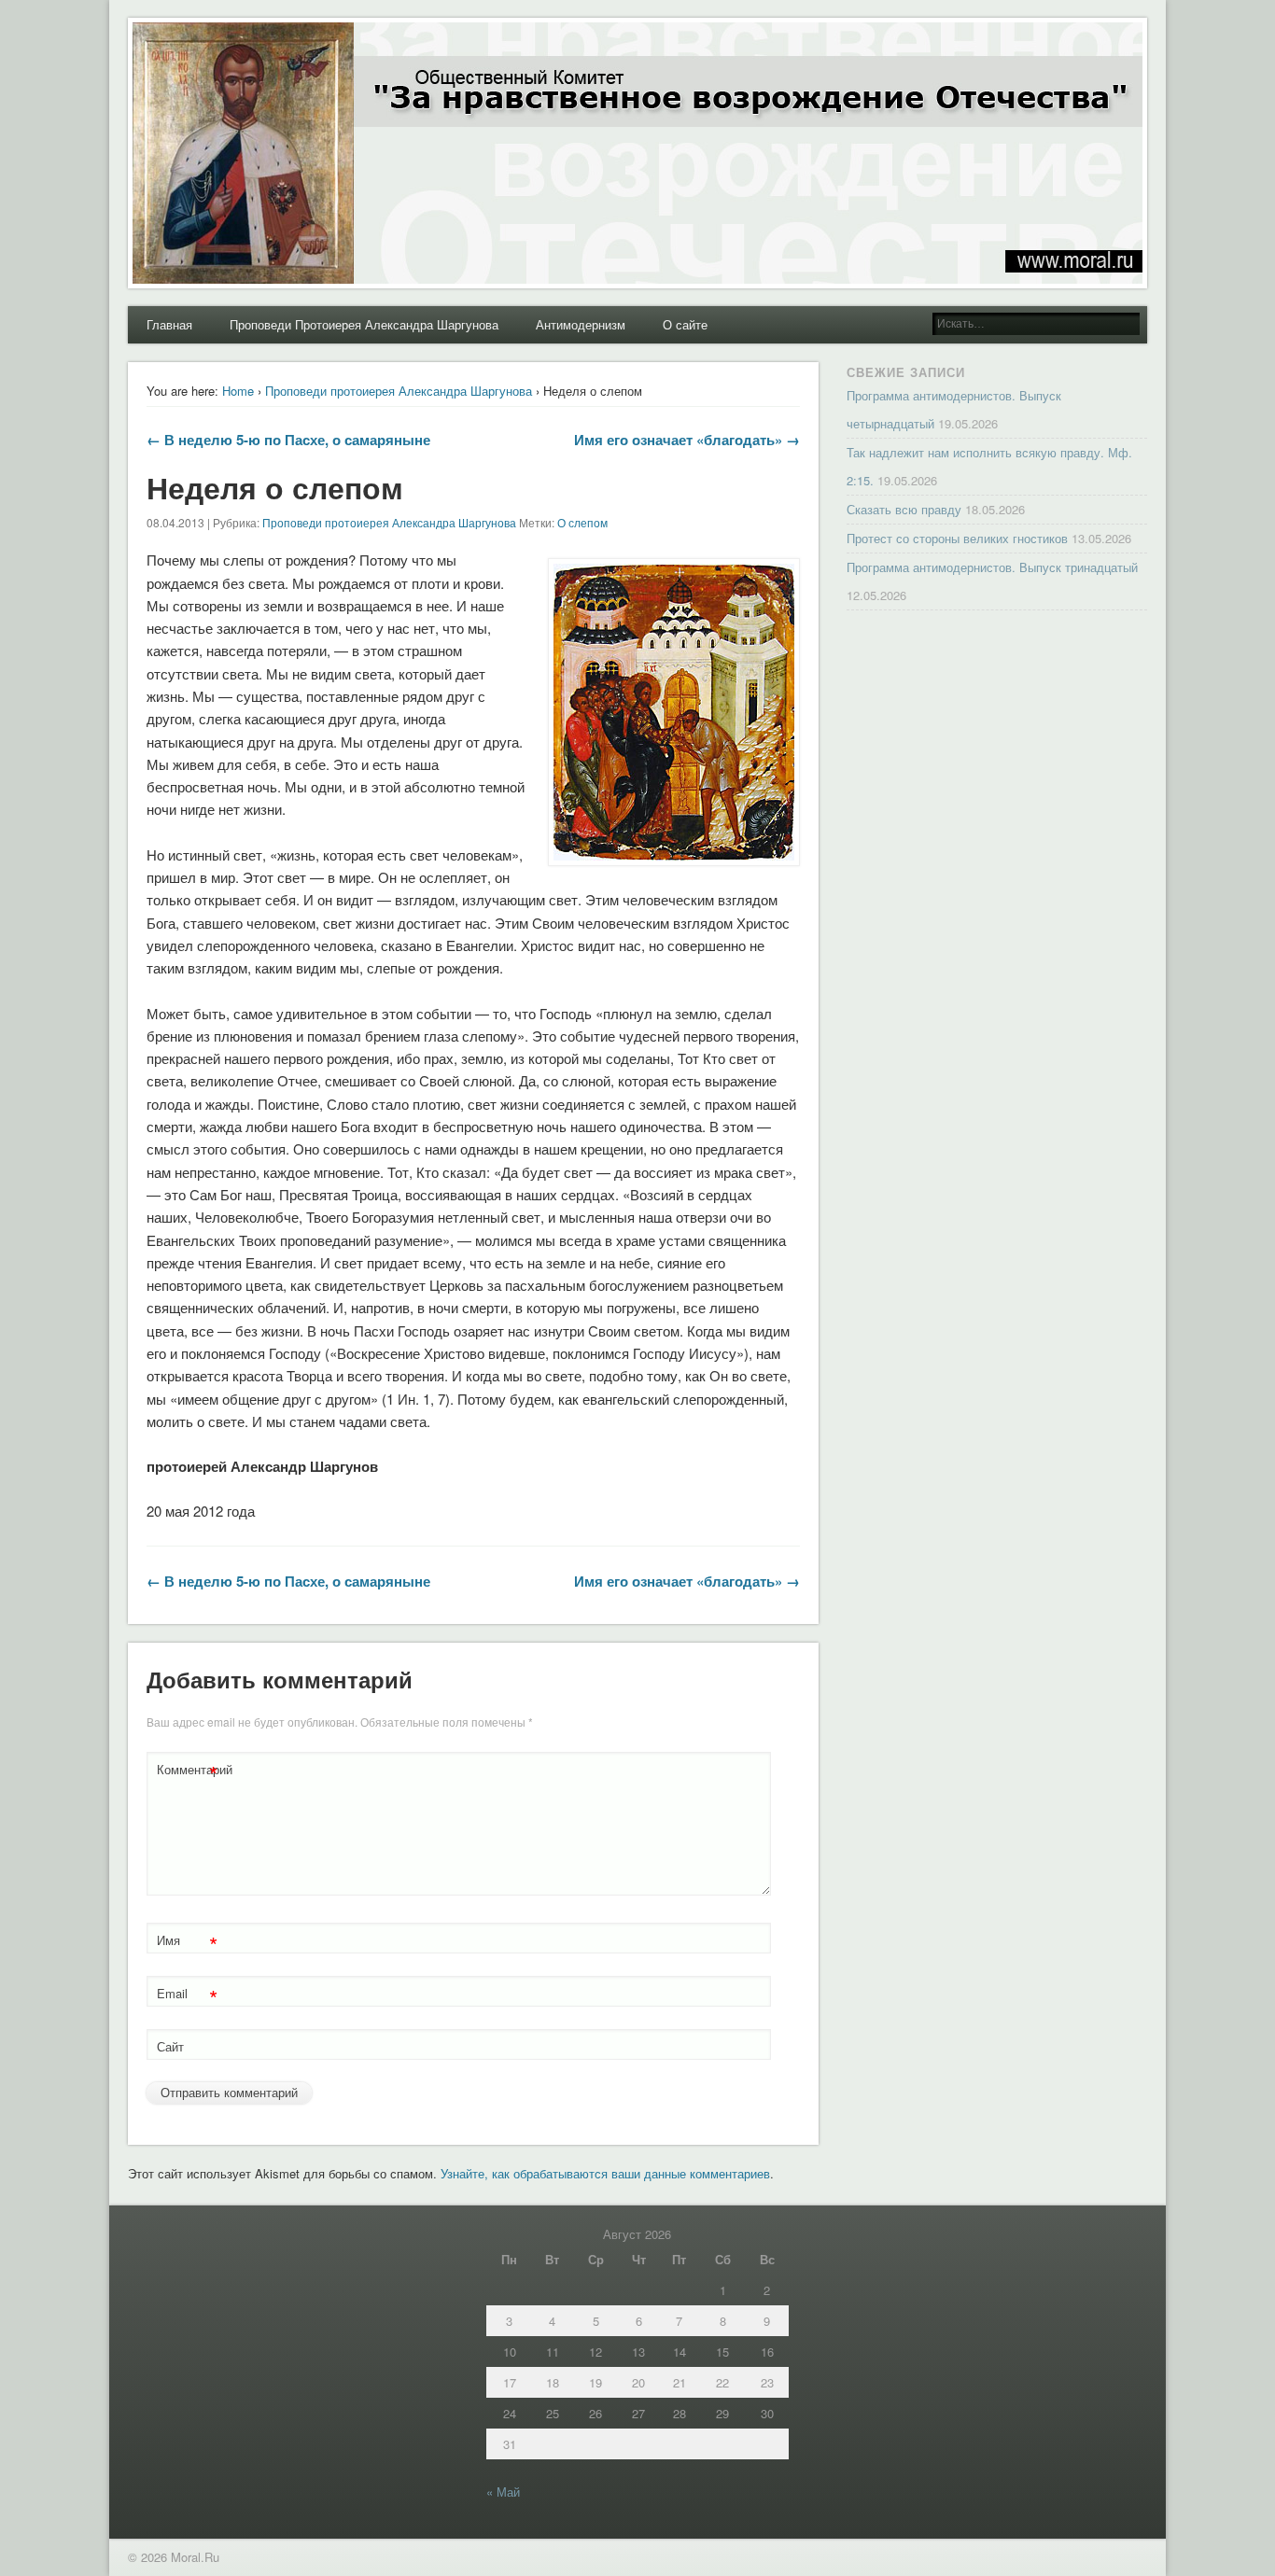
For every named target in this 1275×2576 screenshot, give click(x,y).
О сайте (685, 324)
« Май (503, 2492)
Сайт (170, 2046)
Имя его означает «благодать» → (687, 440)
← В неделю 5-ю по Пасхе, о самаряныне (288, 440)
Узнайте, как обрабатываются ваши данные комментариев (605, 2173)
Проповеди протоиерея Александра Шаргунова (399, 391)
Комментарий (189, 1772)
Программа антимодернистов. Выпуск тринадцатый (992, 567)
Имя (187, 1943)
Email (187, 1996)
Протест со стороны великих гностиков (957, 538)
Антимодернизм (581, 324)
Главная (169, 324)
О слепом (582, 522)
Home (238, 391)
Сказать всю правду (904, 509)
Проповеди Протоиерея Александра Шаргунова (364, 324)
